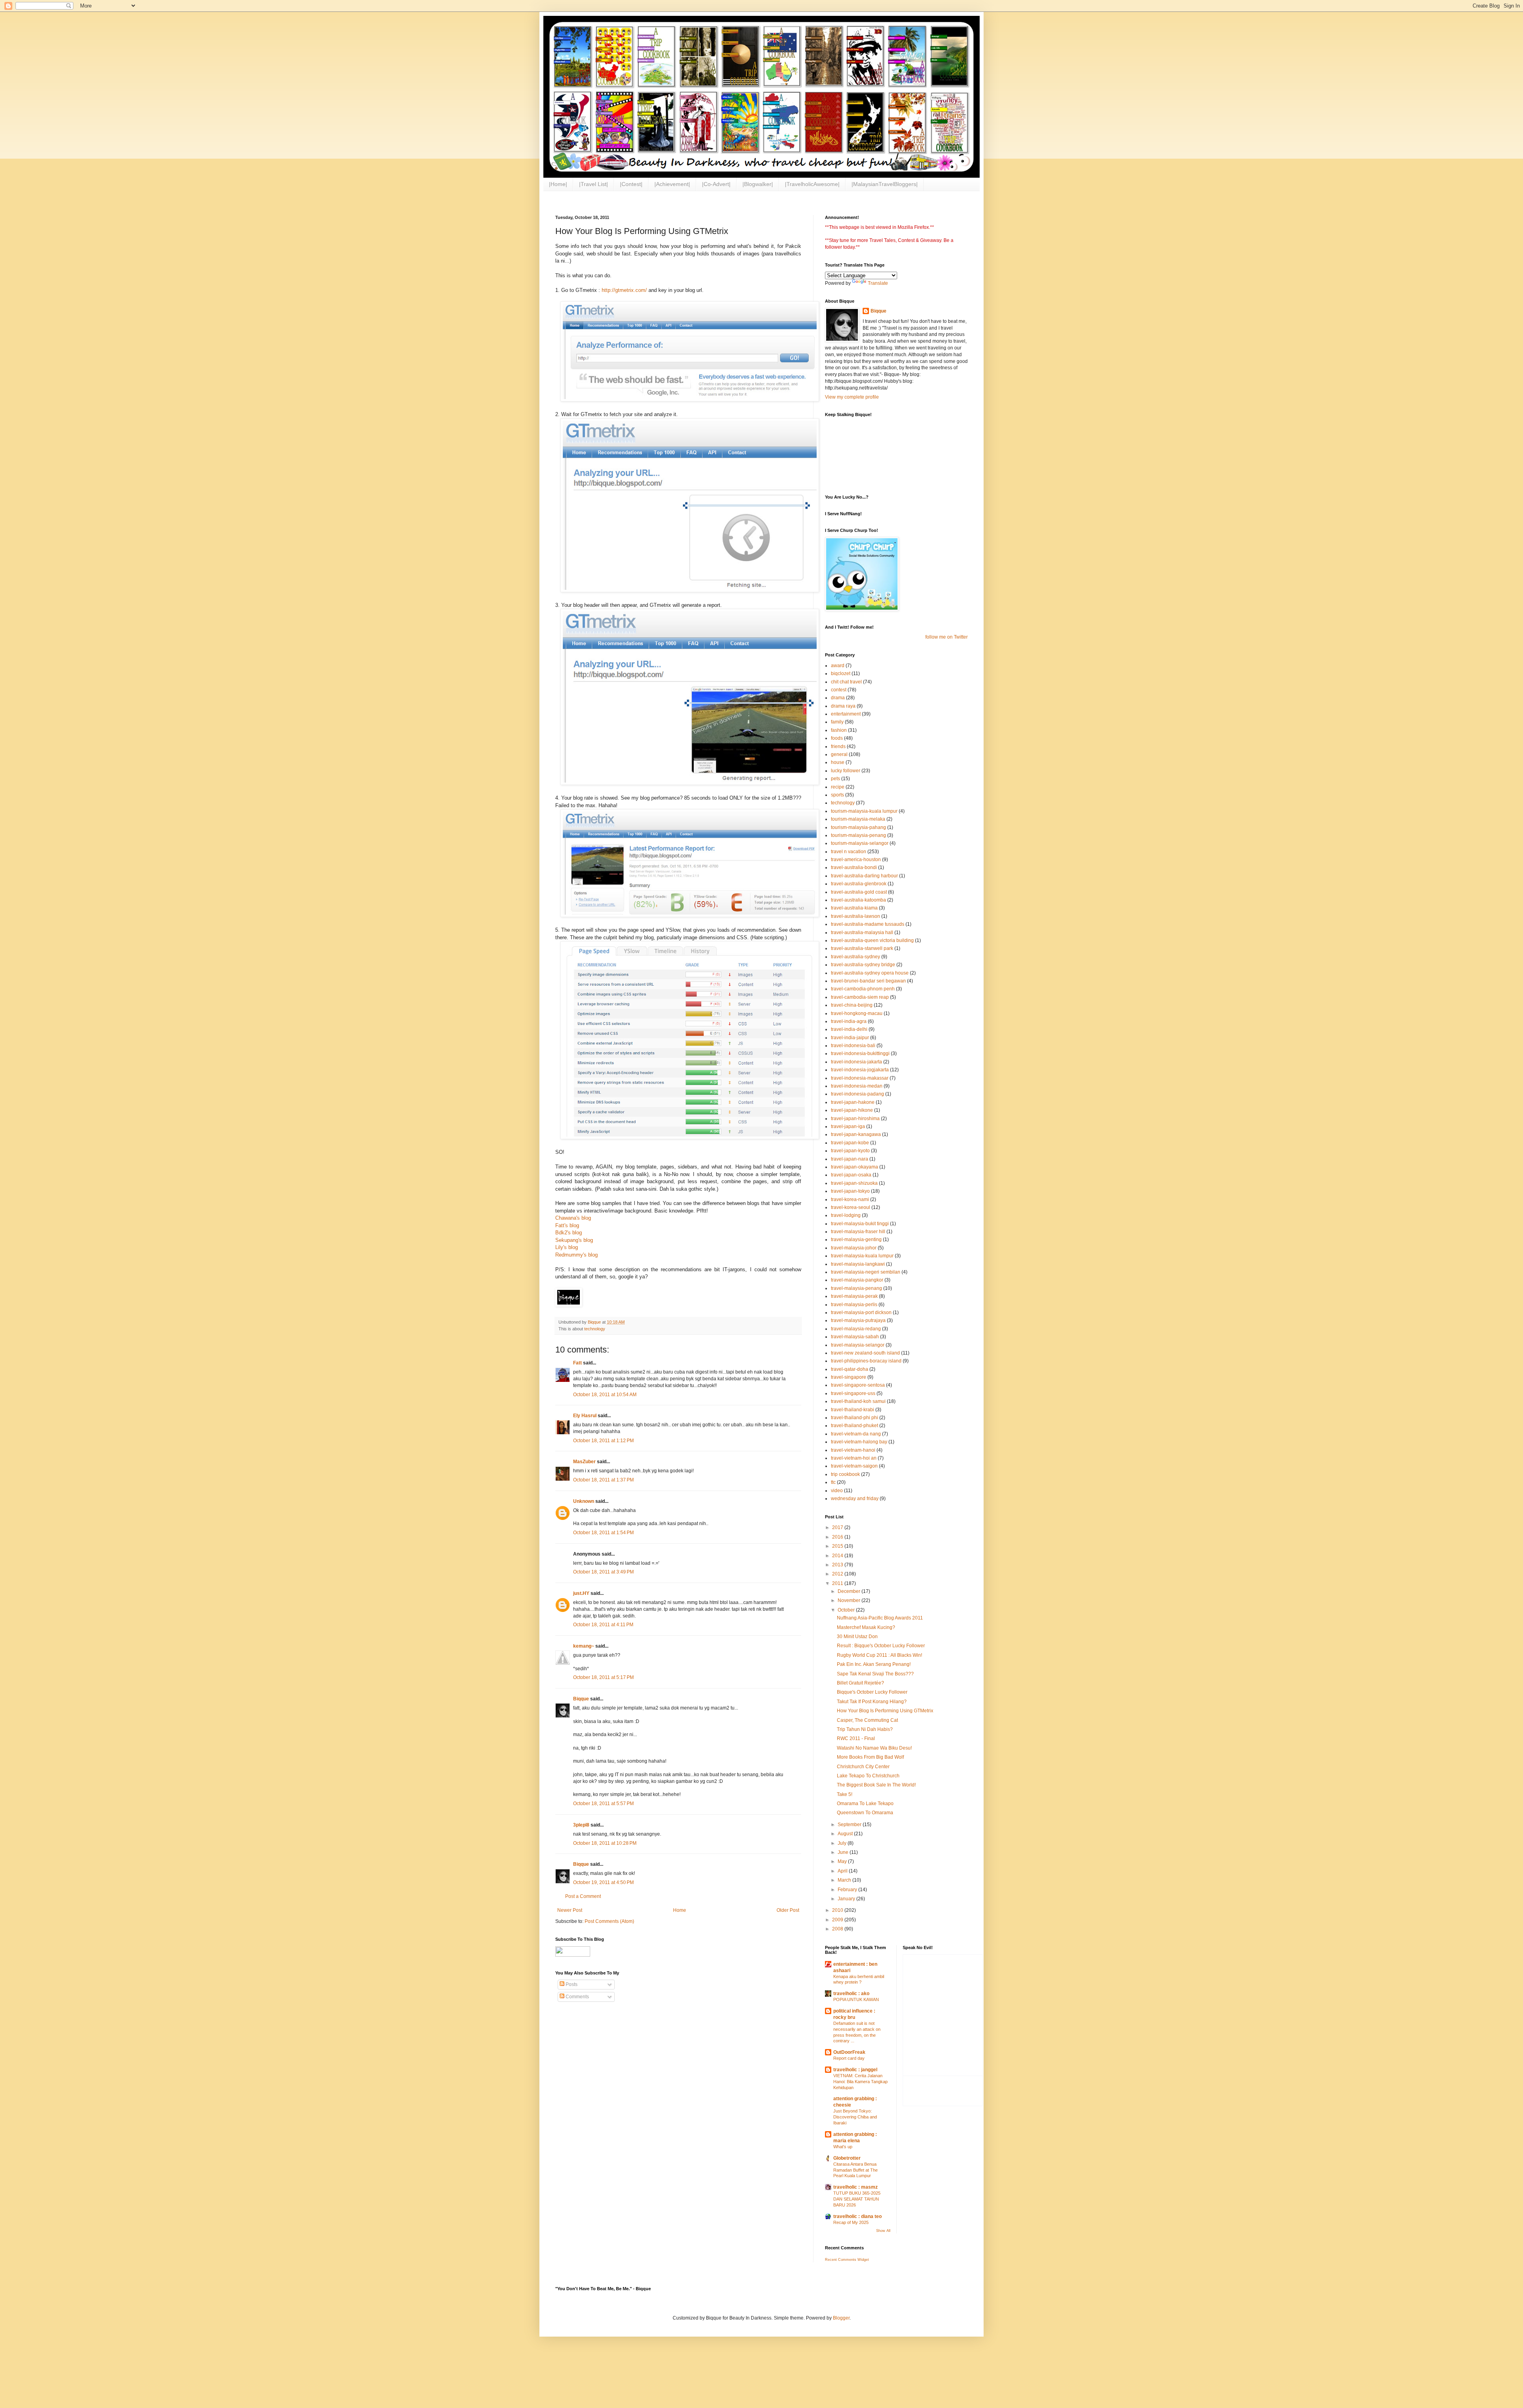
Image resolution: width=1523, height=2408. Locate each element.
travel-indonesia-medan (857, 1086)
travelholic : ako (851, 1994)
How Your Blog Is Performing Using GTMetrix (885, 1711)
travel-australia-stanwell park (862, 948)
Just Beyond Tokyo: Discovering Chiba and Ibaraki (855, 2117)
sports (837, 795)
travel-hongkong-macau (857, 1013)
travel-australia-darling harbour (864, 876)
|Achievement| (672, 184)
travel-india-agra (849, 1021)
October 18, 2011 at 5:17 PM (603, 1677)
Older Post (788, 1910)
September (850, 1825)
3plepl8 (581, 1825)
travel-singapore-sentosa (858, 1385)
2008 (838, 1929)
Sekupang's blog (574, 1240)
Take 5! (845, 1794)
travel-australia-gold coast (859, 892)
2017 (838, 1527)
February (848, 1890)
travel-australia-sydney (855, 957)
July (843, 1843)
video (837, 1491)
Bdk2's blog (569, 1233)
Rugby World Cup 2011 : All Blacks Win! (879, 1655)
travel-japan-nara (850, 1159)
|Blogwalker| (758, 184)
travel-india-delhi (849, 1029)
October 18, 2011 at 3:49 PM (603, 1572)
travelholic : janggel (855, 2070)
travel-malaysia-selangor (858, 1345)
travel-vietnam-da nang (856, 1434)
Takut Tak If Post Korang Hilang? (872, 1702)
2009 (838, 1920)
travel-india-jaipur (850, 1038)
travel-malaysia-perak (854, 1296)
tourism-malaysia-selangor (860, 843)
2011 (838, 1583)
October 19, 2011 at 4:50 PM (603, 1882)
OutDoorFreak (849, 2052)
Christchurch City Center (863, 1767)
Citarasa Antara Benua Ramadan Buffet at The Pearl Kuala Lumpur (855, 2170)
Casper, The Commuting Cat (867, 1720)
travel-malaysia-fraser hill (858, 1232)
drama (838, 698)
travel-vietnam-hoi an (854, 1458)
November (850, 1600)
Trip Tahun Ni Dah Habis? (865, 1729)
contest (839, 690)
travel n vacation (849, 852)
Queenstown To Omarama (865, 1813)
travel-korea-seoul (851, 1207)
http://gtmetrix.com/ (624, 290)
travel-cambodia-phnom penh (863, 989)
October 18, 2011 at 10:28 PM (605, 1843)
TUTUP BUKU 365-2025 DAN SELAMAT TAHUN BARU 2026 (857, 2199)
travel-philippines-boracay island (866, 1361)
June (844, 1852)
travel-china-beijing (852, 1005)
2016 (838, 1537)
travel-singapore (849, 1377)
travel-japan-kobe (850, 1143)
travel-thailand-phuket (855, 1426)
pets (835, 779)
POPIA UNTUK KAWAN (856, 1999)
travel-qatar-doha (850, 1369)
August (846, 1834)
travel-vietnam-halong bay (859, 1442)
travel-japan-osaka (851, 1175)
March (845, 1880)
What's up (843, 2147)
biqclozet (841, 673)
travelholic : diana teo (857, 2216)
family (837, 722)
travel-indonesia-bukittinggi (860, 1053)
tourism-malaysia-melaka (858, 819)
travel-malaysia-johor (854, 1248)
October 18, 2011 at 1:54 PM (603, 1533)
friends (838, 746)
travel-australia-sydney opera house (870, 973)
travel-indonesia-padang (857, 1094)
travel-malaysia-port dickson (861, 1312)
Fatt (577, 1363)
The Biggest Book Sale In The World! (876, 1785)
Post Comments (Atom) (609, 1921)
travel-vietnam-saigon (854, 1466)
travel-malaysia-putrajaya (858, 1320)
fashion (839, 730)
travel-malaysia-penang (856, 1288)
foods (837, 738)
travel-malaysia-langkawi (858, 1264)
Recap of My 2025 (851, 2222)
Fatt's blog (567, 1225)
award (838, 666)
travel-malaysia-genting (856, 1239)
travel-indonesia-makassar (860, 1078)
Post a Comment (583, 1896)
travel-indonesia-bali (853, 1046)
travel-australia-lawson (855, 916)
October (847, 1610)
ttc (833, 1482)
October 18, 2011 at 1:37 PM (603, 1480)
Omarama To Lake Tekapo (865, 1804)
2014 (838, 1556)
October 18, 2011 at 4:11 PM (603, 1625)
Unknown (584, 1501)
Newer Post (570, 1910)
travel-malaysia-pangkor (857, 1280)
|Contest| (631, 184)
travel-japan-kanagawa (856, 1134)
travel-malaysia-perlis (854, 1305)
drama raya (843, 706)
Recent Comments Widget (847, 2260)
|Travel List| (594, 184)
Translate (878, 283)
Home (680, 1910)
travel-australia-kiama (854, 908)
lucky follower (846, 771)
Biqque (581, 1699)
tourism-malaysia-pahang (858, 827)
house (838, 762)
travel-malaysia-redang (856, 1329)
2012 (838, 1574)
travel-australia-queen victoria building (872, 940)
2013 (838, 1565)
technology (595, 1329)
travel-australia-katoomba (858, 900)
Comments (577, 1997)
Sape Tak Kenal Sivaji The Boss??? (875, 1674)
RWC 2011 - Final (856, 1738)
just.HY (581, 1593)
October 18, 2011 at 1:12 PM (603, 1441)
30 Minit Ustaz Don (857, 1637)
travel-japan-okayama (855, 1167)
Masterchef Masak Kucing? (866, 1627)
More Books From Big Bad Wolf (870, 1757)
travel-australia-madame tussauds (868, 924)
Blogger (841, 2318)
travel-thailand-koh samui (858, 1401)
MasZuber (584, 1462)
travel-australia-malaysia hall (862, 933)
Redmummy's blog (576, 1255)
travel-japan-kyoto (850, 1151)
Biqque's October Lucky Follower (872, 1692)
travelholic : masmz (855, 2187)
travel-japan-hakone (853, 1102)
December (850, 1591)
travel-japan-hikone (852, 1110)
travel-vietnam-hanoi (853, 1450)
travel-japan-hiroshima (855, 1119)
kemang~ (584, 1646)
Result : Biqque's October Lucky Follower (881, 1646)
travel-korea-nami (850, 1199)
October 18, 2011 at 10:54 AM (605, 1395)
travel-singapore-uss (853, 1393)
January (847, 1899)
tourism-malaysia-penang (858, 835)
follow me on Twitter (947, 637)
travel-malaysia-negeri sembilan (866, 1272)
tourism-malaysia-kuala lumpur (864, 811)
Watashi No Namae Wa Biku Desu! (874, 1748)
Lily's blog (567, 1247)
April (843, 1871)
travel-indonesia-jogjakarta (860, 1070)
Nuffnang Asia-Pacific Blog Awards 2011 (880, 1618)
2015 (838, 1546)
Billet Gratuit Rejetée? (860, 1683)
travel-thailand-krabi (853, 1410)
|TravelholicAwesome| (812, 184)
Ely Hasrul (585, 1416)
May (843, 1861)
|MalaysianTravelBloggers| (885, 184)
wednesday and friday (855, 1499)
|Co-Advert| (716, 184)
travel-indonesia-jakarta (856, 1062)
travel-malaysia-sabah (855, 1337)
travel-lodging (846, 1215)
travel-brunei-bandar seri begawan (868, 981)
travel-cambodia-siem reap (860, 997)
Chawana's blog (573, 1218)
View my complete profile (852, 397)
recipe (838, 787)
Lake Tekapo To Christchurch (868, 1776)
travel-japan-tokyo (850, 1191)
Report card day (849, 2058)
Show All (883, 2231)
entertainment (846, 714)
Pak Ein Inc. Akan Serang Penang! (874, 1664)
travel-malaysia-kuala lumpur (862, 1256)
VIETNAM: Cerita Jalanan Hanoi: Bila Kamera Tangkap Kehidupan (860, 2082)
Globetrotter (847, 2158)
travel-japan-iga (848, 1126)
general (839, 754)
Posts (571, 1984)
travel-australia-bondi (854, 867)
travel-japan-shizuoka (854, 1183)
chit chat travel (846, 682)
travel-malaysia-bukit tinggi (860, 1224)
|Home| (558, 184)
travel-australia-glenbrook (859, 884)
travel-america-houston (856, 860)
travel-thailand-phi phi (855, 1418)
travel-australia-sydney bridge (863, 965)
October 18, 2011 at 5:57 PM (603, 1804)
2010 (838, 1910)
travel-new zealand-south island (865, 1353)
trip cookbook (845, 1474)
